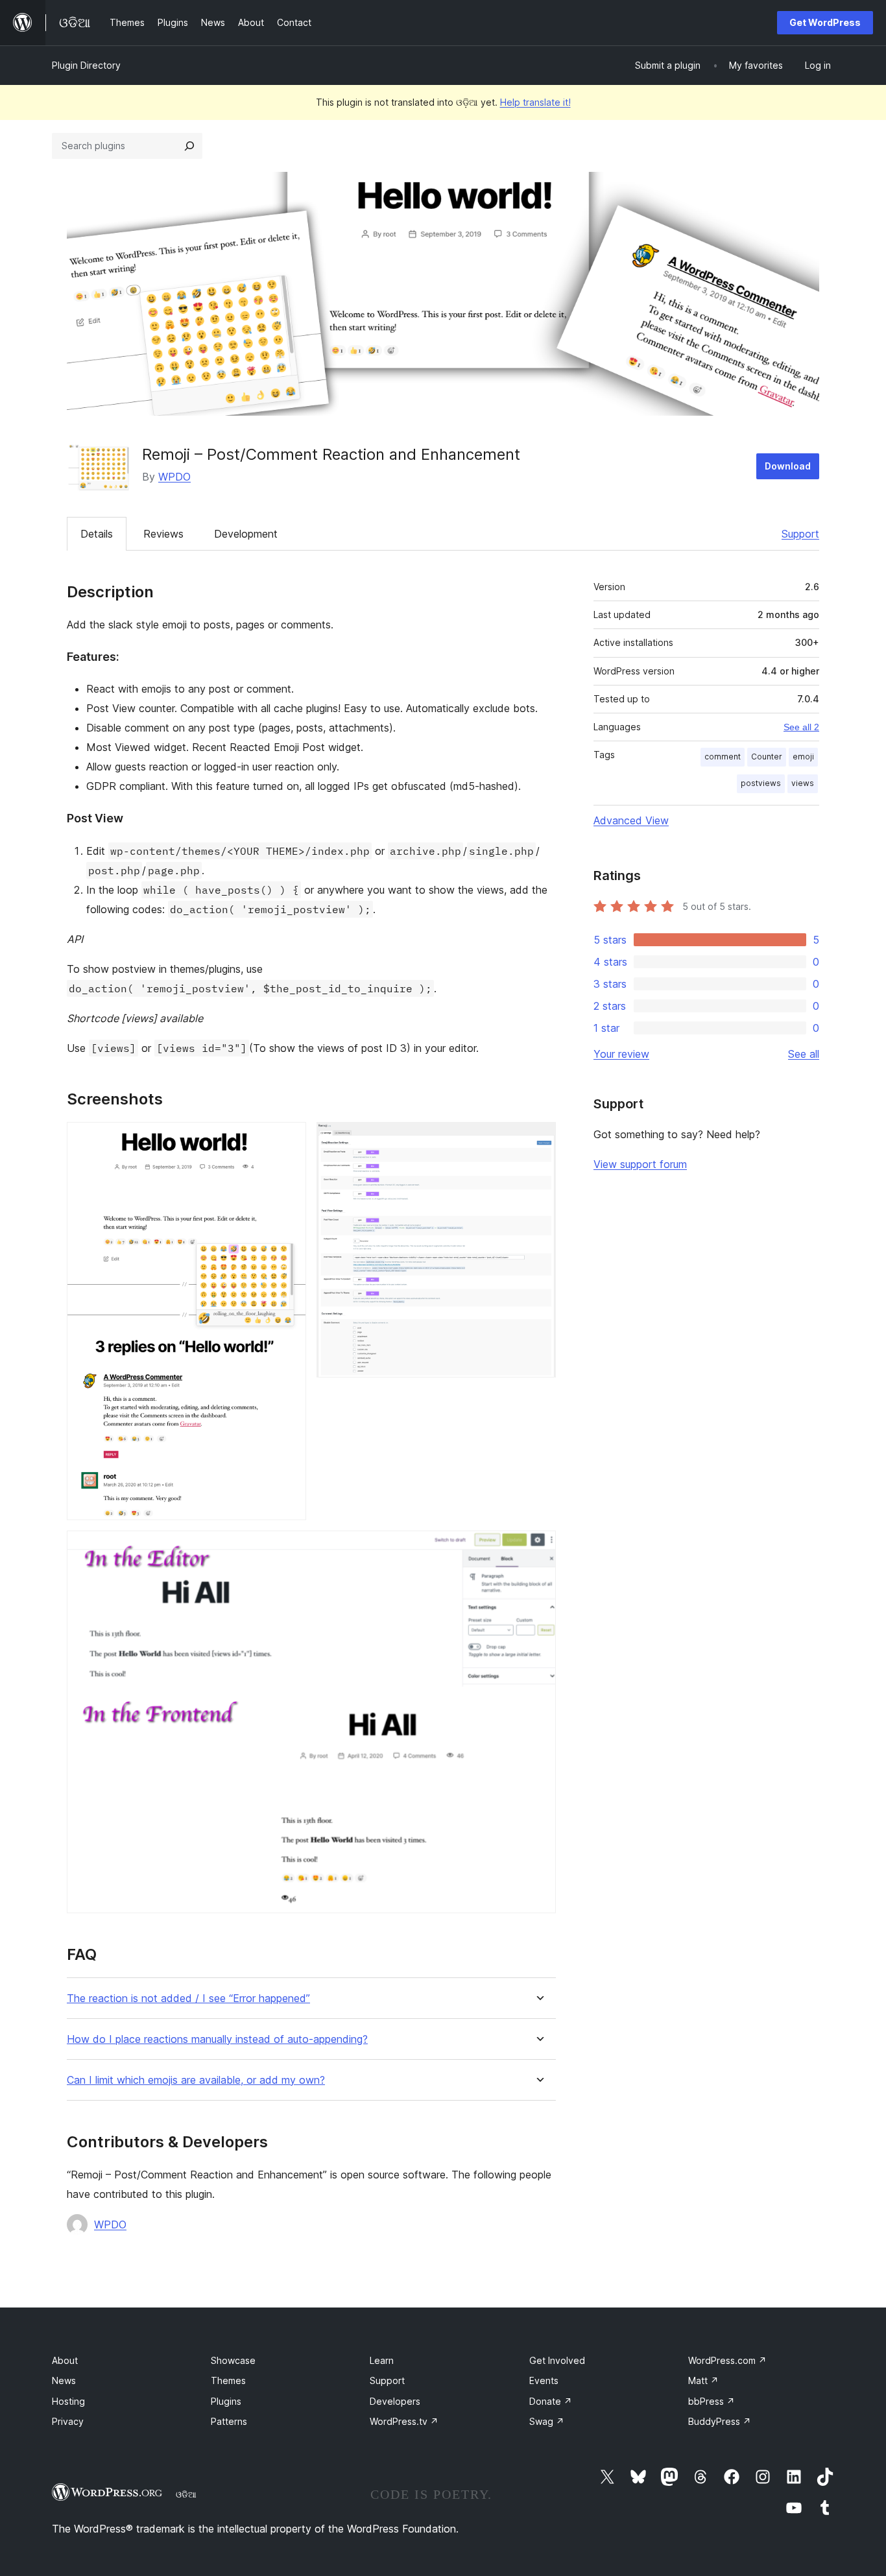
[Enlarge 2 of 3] (538, 1139)
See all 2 (801, 727)
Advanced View (631, 820)
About (65, 2360)
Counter (767, 757)
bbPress (712, 2401)
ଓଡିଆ (186, 2494)
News (64, 2380)
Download (788, 466)
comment (723, 757)
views (803, 783)
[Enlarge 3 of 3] (538, 1548)
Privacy (68, 2421)
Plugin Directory (86, 65)
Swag (547, 2421)
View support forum (640, 1164)
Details (97, 534)
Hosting (68, 2401)
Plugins (226, 2401)
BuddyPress (720, 2421)
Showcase (233, 2360)
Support (800, 534)
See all (804, 1054)
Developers (395, 2401)
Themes (228, 2380)
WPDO (174, 477)
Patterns (229, 2421)
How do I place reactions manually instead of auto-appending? (217, 2039)
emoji (803, 757)
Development (246, 534)
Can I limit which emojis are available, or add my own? (196, 2080)
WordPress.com (727, 2360)
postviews (761, 783)
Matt (703, 2380)
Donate (551, 2401)
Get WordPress (825, 22)
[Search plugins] (189, 146)
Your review (621, 1054)
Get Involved (557, 2360)
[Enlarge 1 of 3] (289, 1139)
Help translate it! (535, 102)
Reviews (163, 534)
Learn (382, 2360)
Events (544, 2380)
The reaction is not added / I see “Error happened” (188, 1998)
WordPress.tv (404, 2421)
